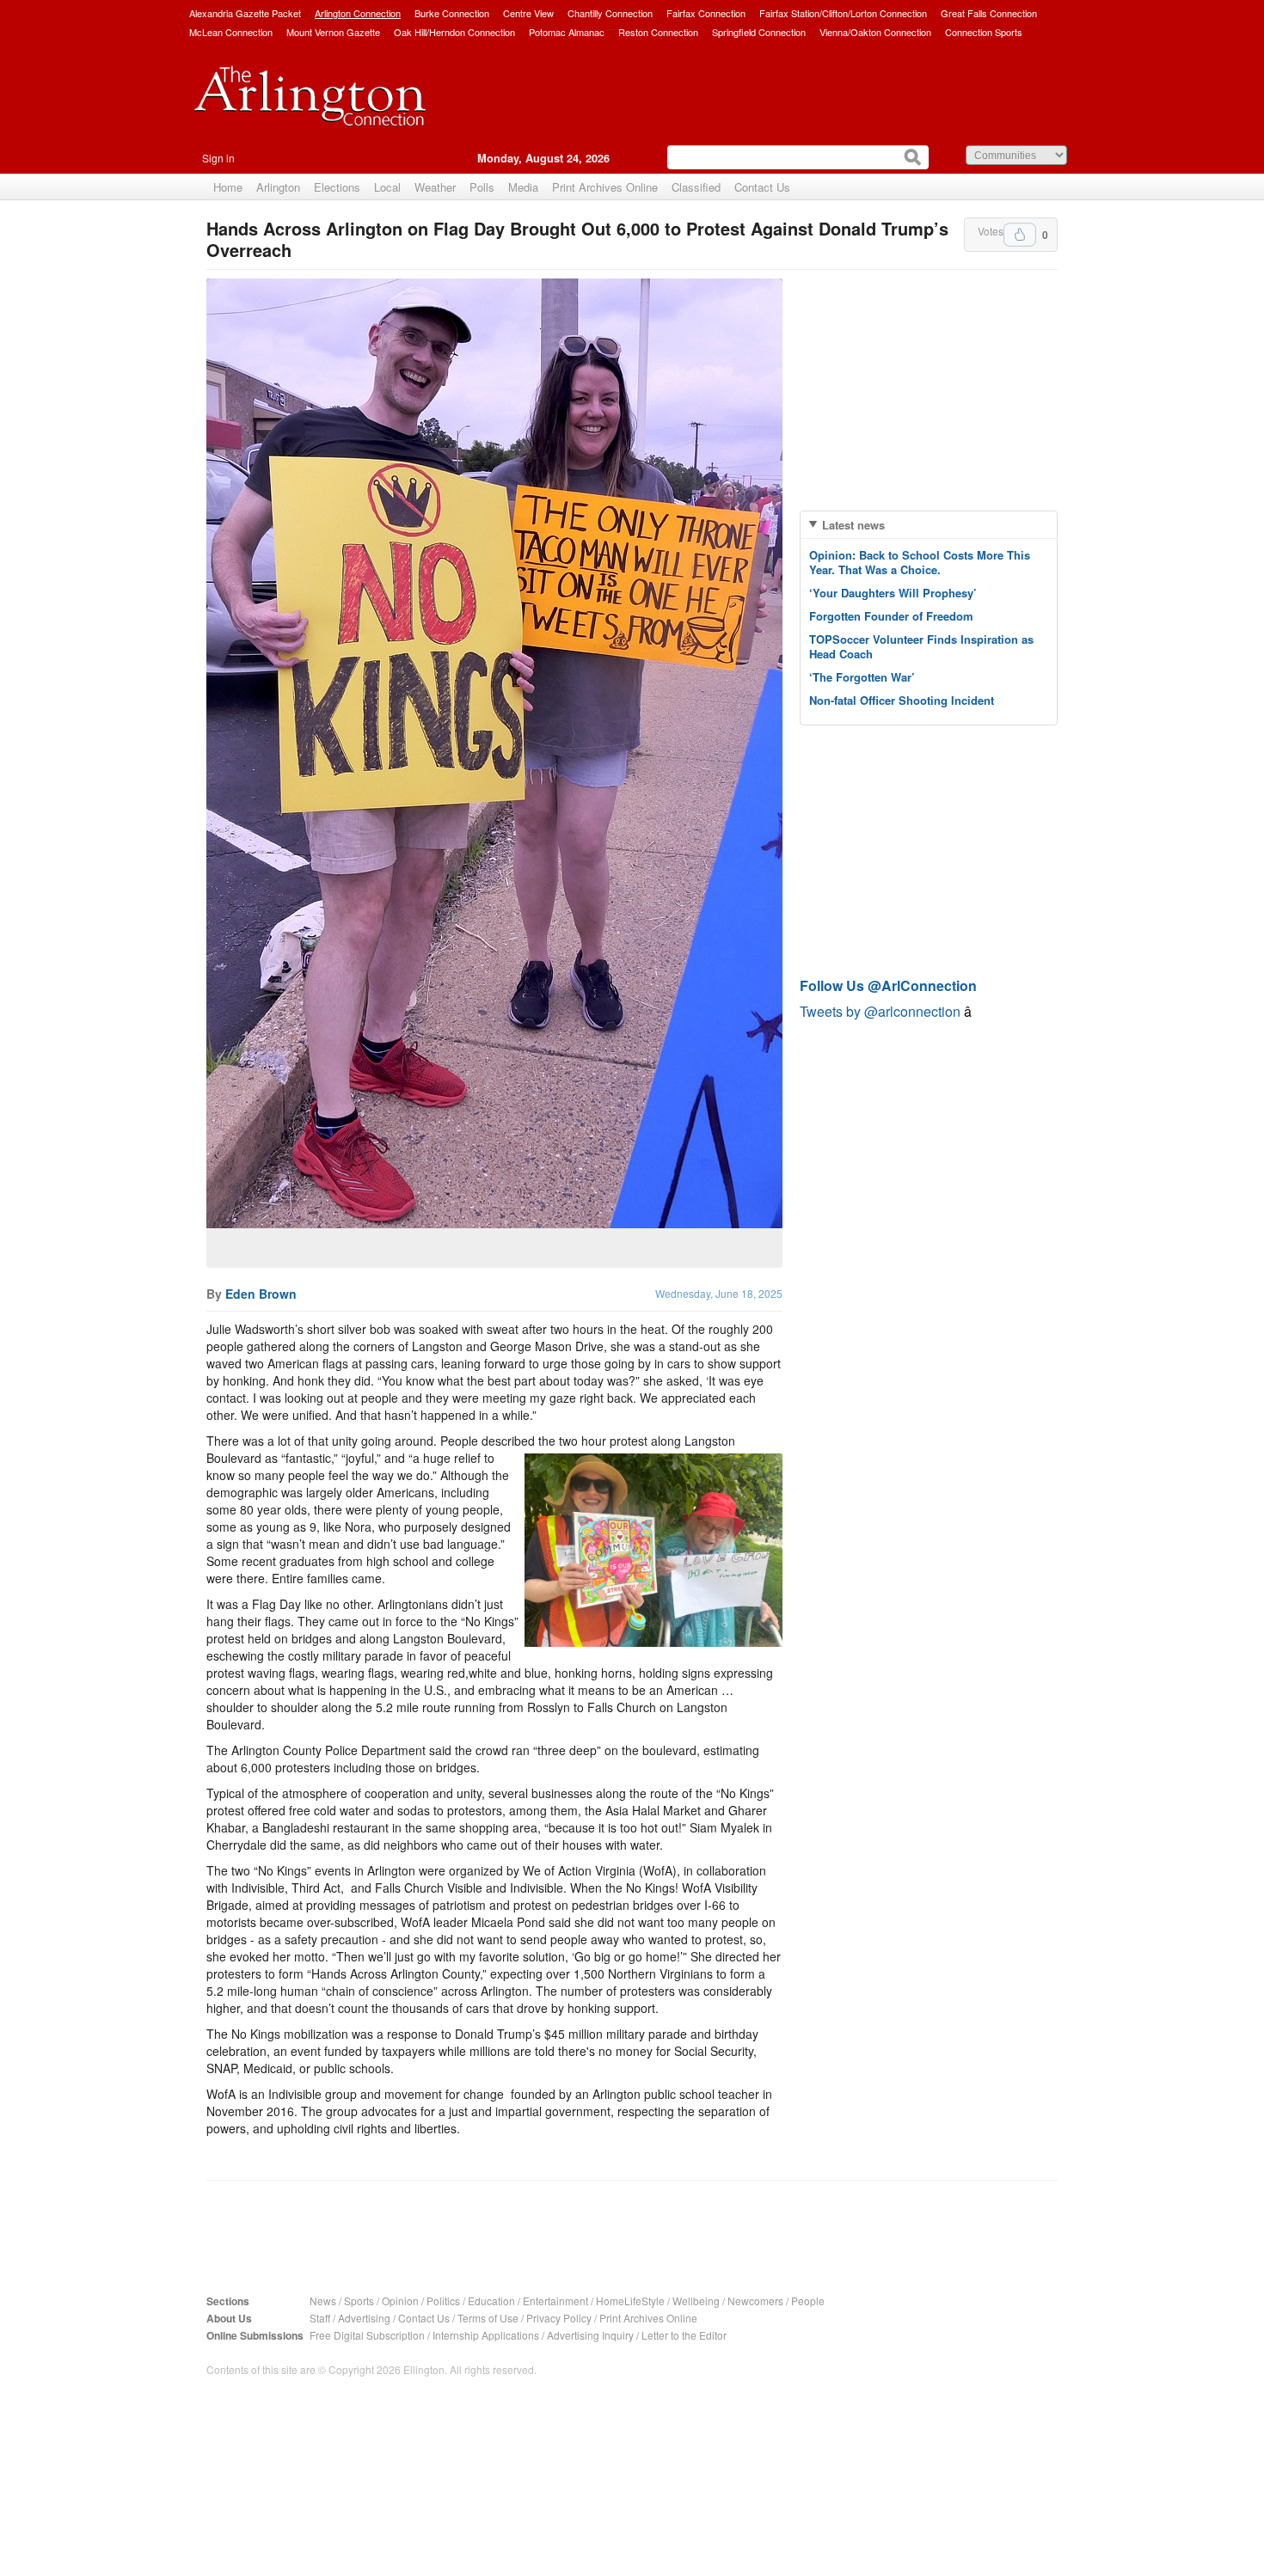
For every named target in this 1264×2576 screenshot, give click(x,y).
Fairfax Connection (706, 13)
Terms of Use (488, 2318)
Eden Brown (261, 1294)
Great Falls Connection (989, 13)
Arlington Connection (358, 13)
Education (491, 2301)
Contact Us (762, 187)
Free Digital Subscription (367, 2335)
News (323, 2301)
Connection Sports (984, 32)
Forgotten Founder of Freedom (891, 616)
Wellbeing (696, 2301)
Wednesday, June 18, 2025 (719, 1293)
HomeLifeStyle (630, 2301)
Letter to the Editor (684, 2335)
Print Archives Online (605, 187)
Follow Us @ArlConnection (888, 985)
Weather (435, 187)
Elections (337, 187)
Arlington (278, 187)
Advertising (364, 2318)
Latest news (853, 525)
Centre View (528, 13)
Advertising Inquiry (590, 2335)
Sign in (218, 158)
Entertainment (555, 2301)
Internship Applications (486, 2335)
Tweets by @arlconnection (882, 1011)
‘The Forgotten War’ (862, 677)
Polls (482, 187)
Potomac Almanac (567, 32)
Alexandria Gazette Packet (245, 13)
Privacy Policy (559, 2318)
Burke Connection (452, 13)
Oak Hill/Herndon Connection (454, 32)
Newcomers (755, 2301)
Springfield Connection (759, 32)
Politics (443, 2301)
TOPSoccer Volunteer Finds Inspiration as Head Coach (921, 646)
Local (387, 187)
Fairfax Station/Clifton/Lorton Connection (843, 13)
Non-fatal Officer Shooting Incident (902, 700)
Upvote (1020, 235)
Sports (359, 2301)
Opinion (400, 2301)
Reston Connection (658, 32)
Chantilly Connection (610, 13)
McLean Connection (231, 32)
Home (228, 187)
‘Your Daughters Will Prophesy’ (893, 593)
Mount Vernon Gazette (333, 32)
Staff (320, 2318)
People (808, 2301)
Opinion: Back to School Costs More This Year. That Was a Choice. (920, 562)
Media (523, 187)
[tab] (929, 525)
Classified (696, 187)
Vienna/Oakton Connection (875, 32)
